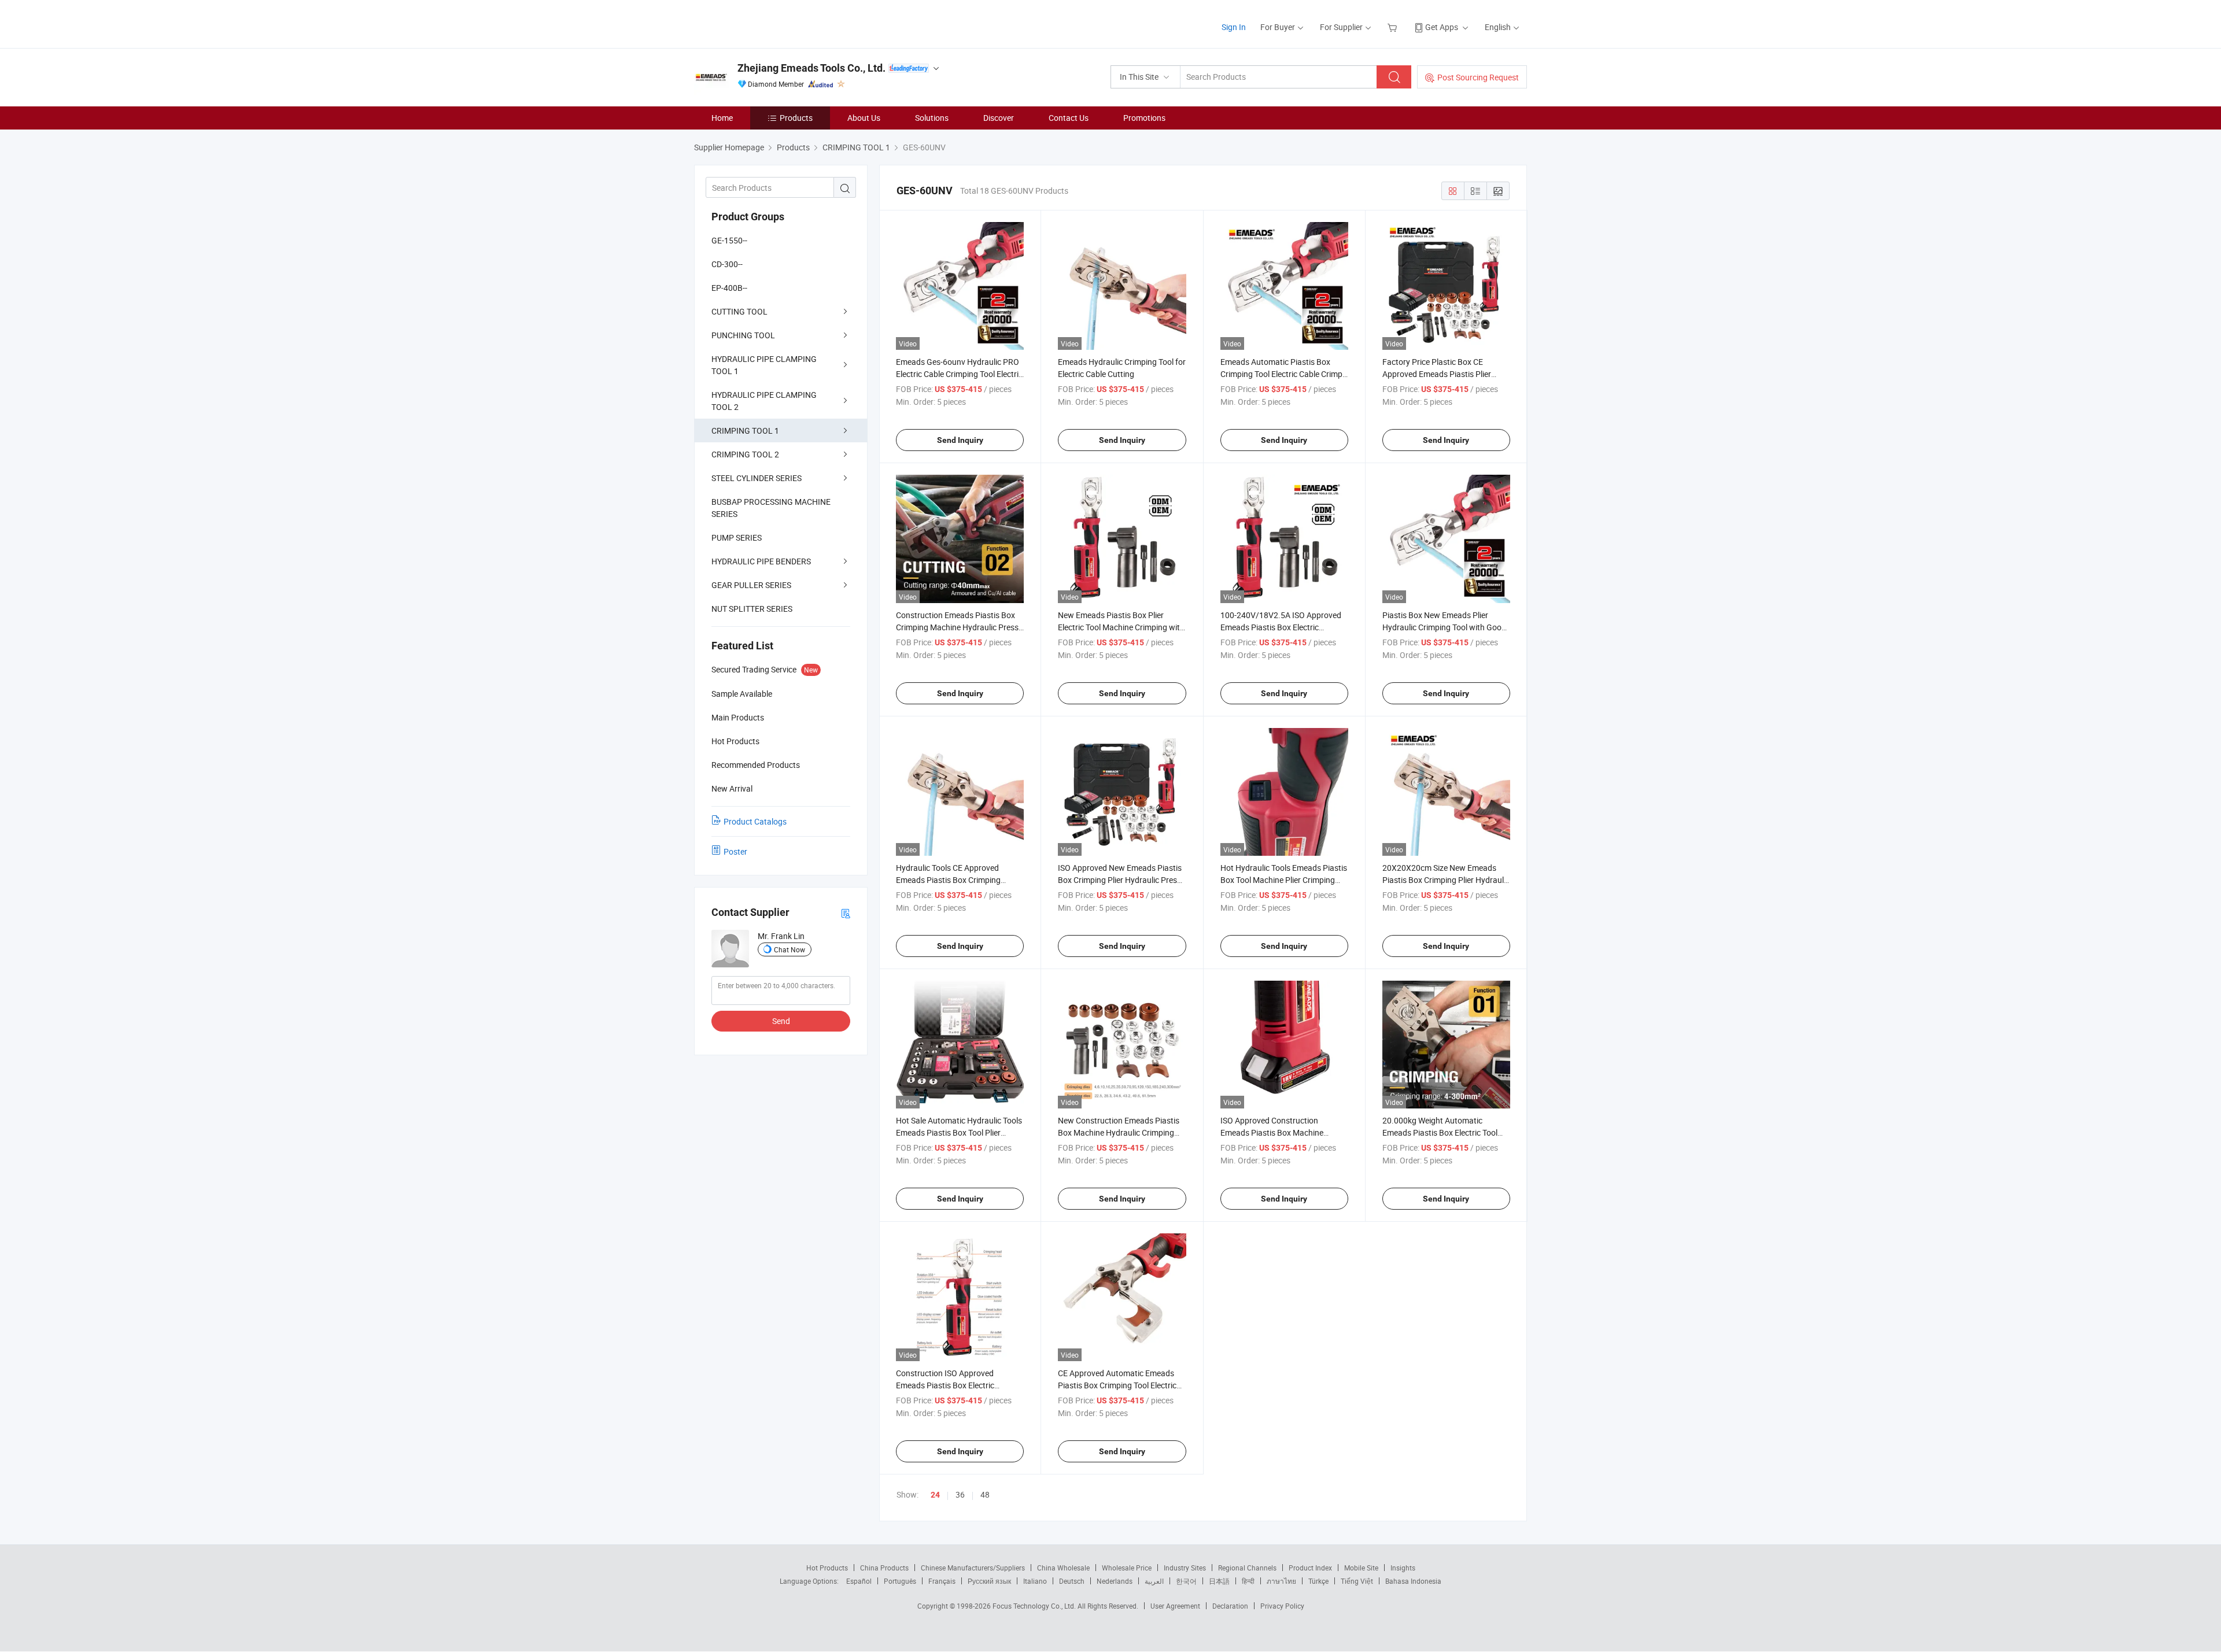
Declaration (1230, 1606)
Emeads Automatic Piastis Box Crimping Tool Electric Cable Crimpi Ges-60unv (1282, 374)
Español (859, 1581)
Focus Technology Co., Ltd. (1035, 1606)
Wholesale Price (1127, 1568)
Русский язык (989, 1581)
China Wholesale (1063, 1568)
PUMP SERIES (737, 537)
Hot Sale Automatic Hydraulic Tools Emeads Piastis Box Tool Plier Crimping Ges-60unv (959, 1132)
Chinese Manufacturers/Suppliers (973, 1568)
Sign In (1234, 27)
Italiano (1035, 1581)
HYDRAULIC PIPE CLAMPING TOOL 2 (764, 401)
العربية (1154, 1581)
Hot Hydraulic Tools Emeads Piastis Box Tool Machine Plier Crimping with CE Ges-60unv (1284, 880)
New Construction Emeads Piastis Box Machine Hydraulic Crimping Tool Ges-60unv (1119, 1132)
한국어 (1186, 1581)
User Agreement (1175, 1606)
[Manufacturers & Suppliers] (768, 23)
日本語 (1219, 1581)
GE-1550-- (729, 240)
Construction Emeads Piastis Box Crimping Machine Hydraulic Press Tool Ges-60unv (957, 627)
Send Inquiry (960, 440)
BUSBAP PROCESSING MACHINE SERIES (771, 508)
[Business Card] (846, 913)
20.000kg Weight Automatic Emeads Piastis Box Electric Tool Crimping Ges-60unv (1440, 1132)
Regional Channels (1247, 1568)
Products (796, 118)
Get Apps (1442, 27)
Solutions (932, 118)
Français (942, 1581)
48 (985, 1494)
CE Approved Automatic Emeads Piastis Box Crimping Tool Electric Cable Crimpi (1117, 1385)
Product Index (1310, 1568)
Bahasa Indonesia (1413, 1581)
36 (960, 1494)
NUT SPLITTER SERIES (752, 609)
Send (781, 1021)
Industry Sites (1185, 1568)
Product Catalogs (755, 821)
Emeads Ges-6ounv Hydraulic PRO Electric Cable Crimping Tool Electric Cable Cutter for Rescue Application (959, 374)
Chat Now (789, 949)
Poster (735, 851)
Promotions (1144, 118)
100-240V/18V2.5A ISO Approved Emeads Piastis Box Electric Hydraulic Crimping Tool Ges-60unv (1283, 627)
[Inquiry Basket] (1394, 27)
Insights (1403, 1568)
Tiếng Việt (1357, 1581)
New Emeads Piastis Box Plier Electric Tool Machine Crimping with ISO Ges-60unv (1121, 627)
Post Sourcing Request (1478, 77)
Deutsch (1072, 1581)
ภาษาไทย (1281, 1581)
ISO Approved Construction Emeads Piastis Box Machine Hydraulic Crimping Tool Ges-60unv (1283, 1132)
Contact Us (1069, 118)
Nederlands (1115, 1581)
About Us (864, 118)
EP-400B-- (729, 288)
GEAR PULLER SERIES (751, 585)
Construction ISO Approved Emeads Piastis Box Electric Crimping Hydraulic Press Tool (949, 1385)
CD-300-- (727, 264)
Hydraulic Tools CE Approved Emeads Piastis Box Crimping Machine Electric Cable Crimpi (949, 880)
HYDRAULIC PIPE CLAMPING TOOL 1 (764, 365)
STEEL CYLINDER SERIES (757, 478)
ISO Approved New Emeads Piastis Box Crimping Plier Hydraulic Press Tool (1120, 880)
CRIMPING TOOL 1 (745, 430)
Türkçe (1318, 1581)
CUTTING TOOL (739, 311)
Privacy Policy (1282, 1606)
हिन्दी (1248, 1581)
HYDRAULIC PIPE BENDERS (761, 561)
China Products (884, 1568)
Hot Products (827, 1568)
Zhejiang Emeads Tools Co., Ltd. (811, 68)
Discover (999, 118)
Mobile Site (1361, 1568)
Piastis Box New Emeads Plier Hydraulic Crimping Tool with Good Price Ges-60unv (1444, 627)
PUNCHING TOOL (743, 335)
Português (900, 1581)
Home (722, 118)
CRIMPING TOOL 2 (745, 454)
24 (935, 1495)
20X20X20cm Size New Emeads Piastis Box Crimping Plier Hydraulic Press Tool (1446, 880)
